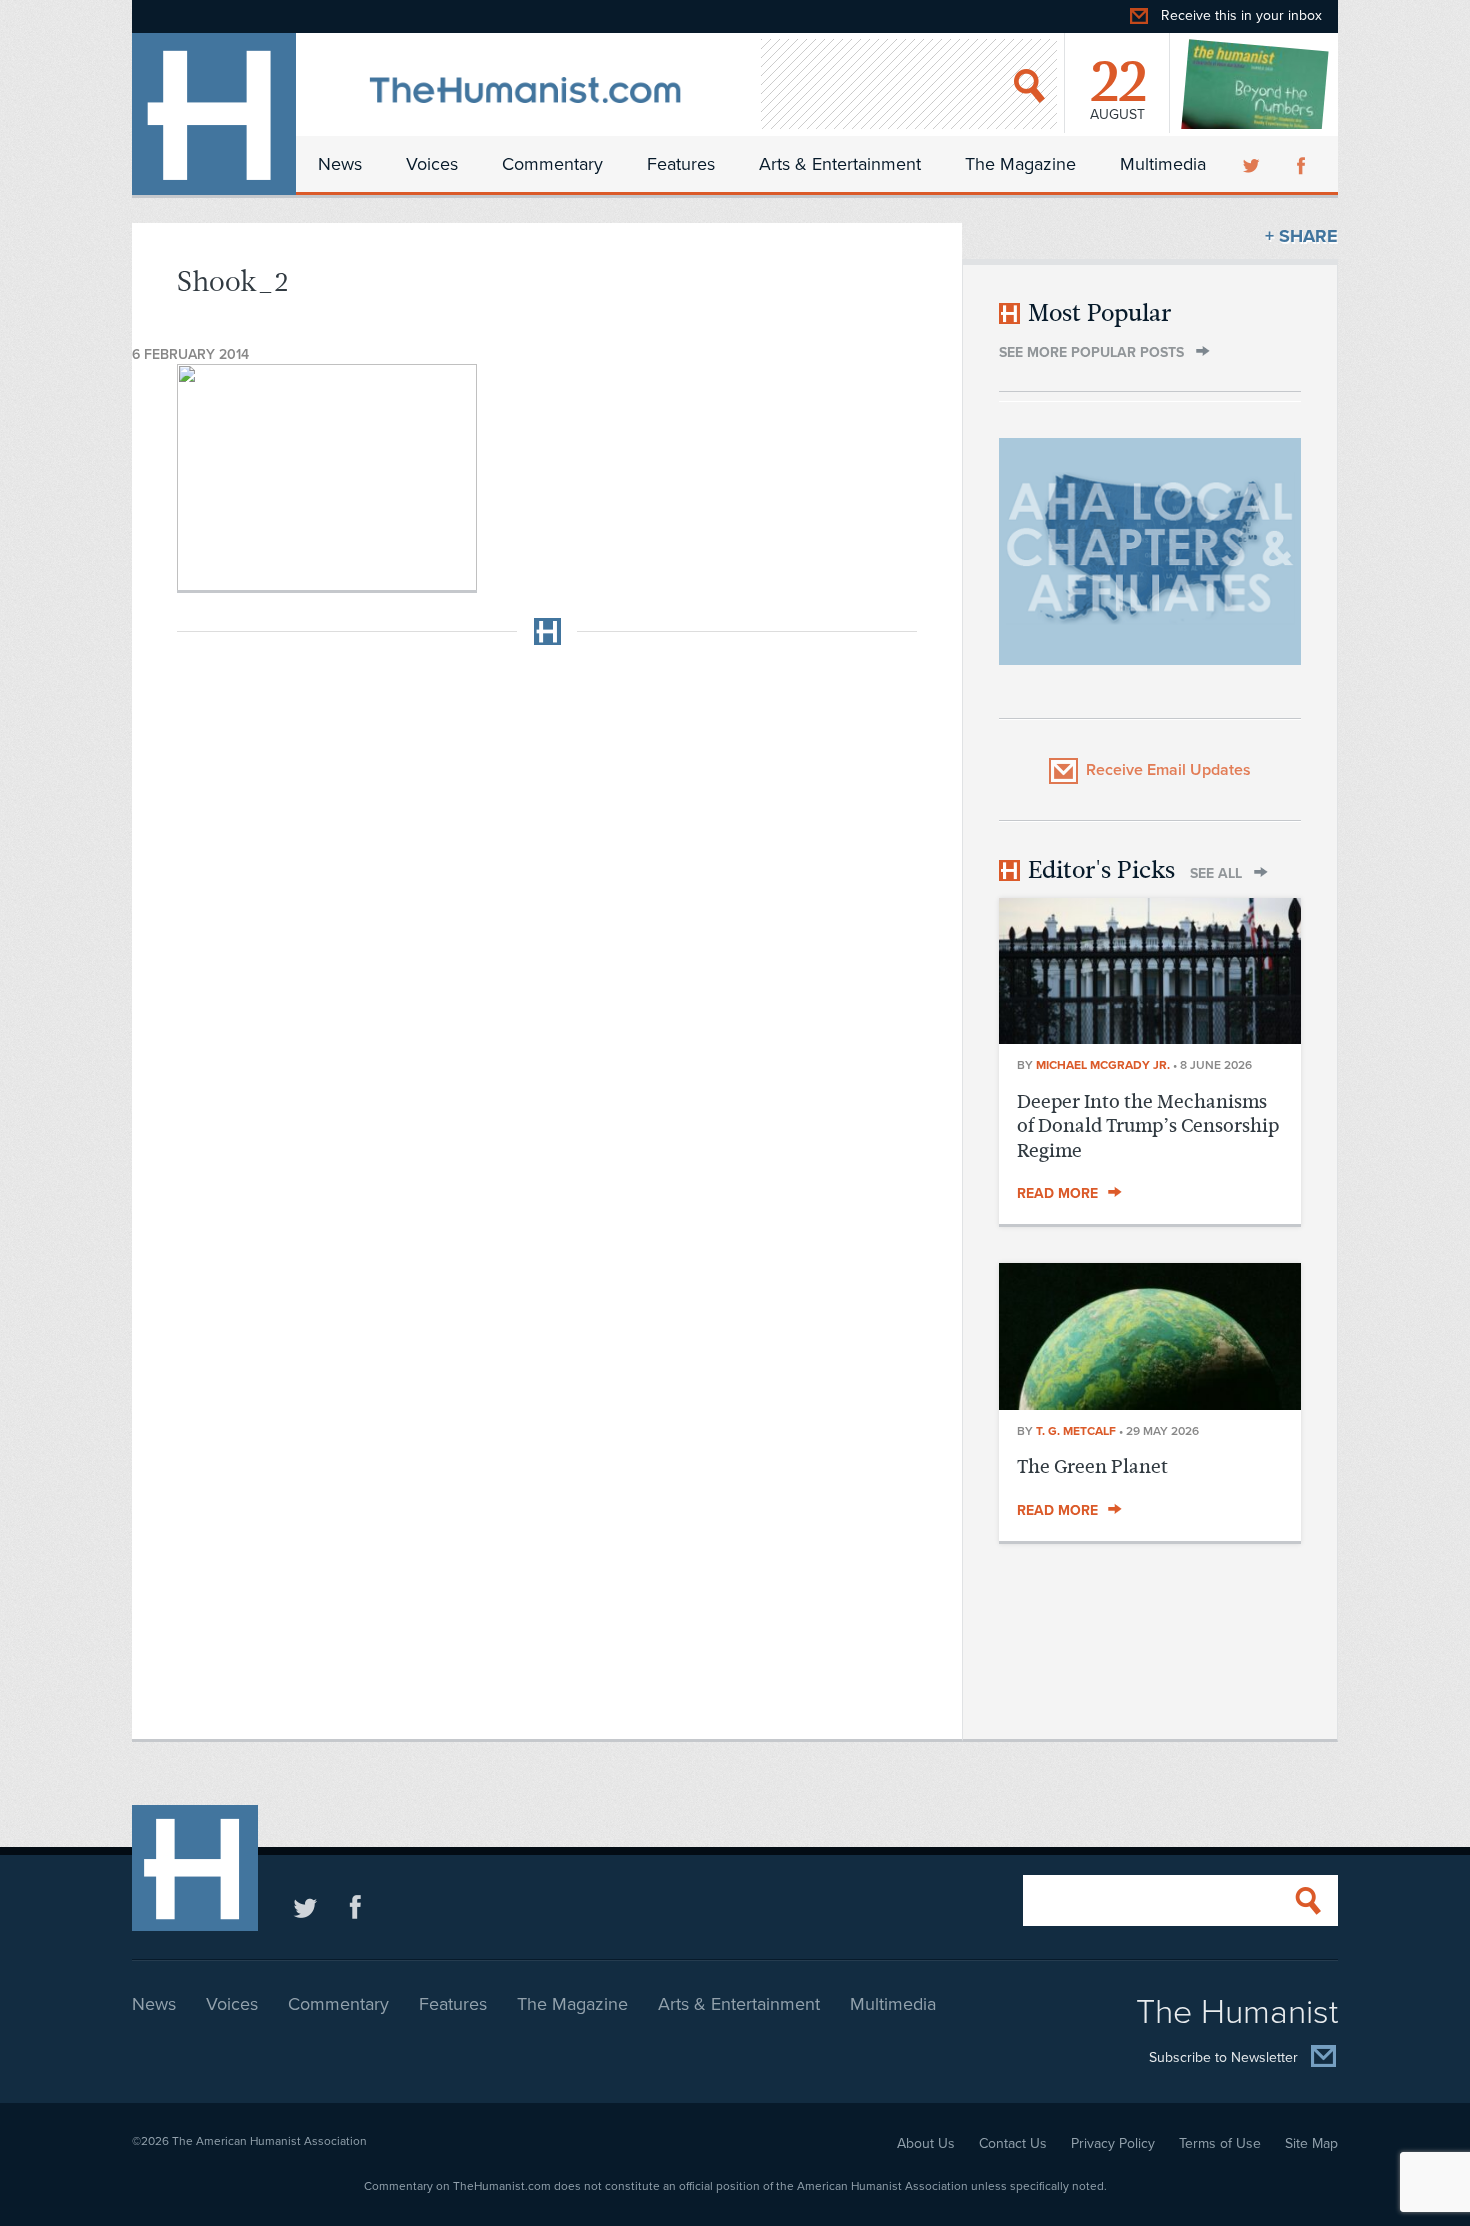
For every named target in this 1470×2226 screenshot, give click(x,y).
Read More (1057, 1193)
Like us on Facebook (355, 1906)
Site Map (1311, 2143)
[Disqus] (547, 911)
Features (681, 164)
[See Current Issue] (1256, 84)
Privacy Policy (1113, 2143)
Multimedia (1163, 164)
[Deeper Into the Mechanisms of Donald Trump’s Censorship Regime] (1150, 1038)
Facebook (1303, 164)
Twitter (1253, 164)
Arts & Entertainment (840, 164)
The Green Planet (1092, 1466)
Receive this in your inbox (1241, 15)
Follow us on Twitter (305, 1906)
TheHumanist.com (214, 114)
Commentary (552, 164)
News (340, 164)
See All (1216, 873)
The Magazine (1020, 164)
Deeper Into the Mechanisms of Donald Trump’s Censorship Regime (1148, 1126)
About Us (926, 2143)
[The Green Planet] (1150, 1404)
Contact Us (1013, 2143)
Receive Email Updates (1168, 770)
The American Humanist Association (269, 2141)
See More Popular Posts (1091, 352)
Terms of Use (1220, 2143)
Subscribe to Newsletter (1223, 2058)
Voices (432, 164)
